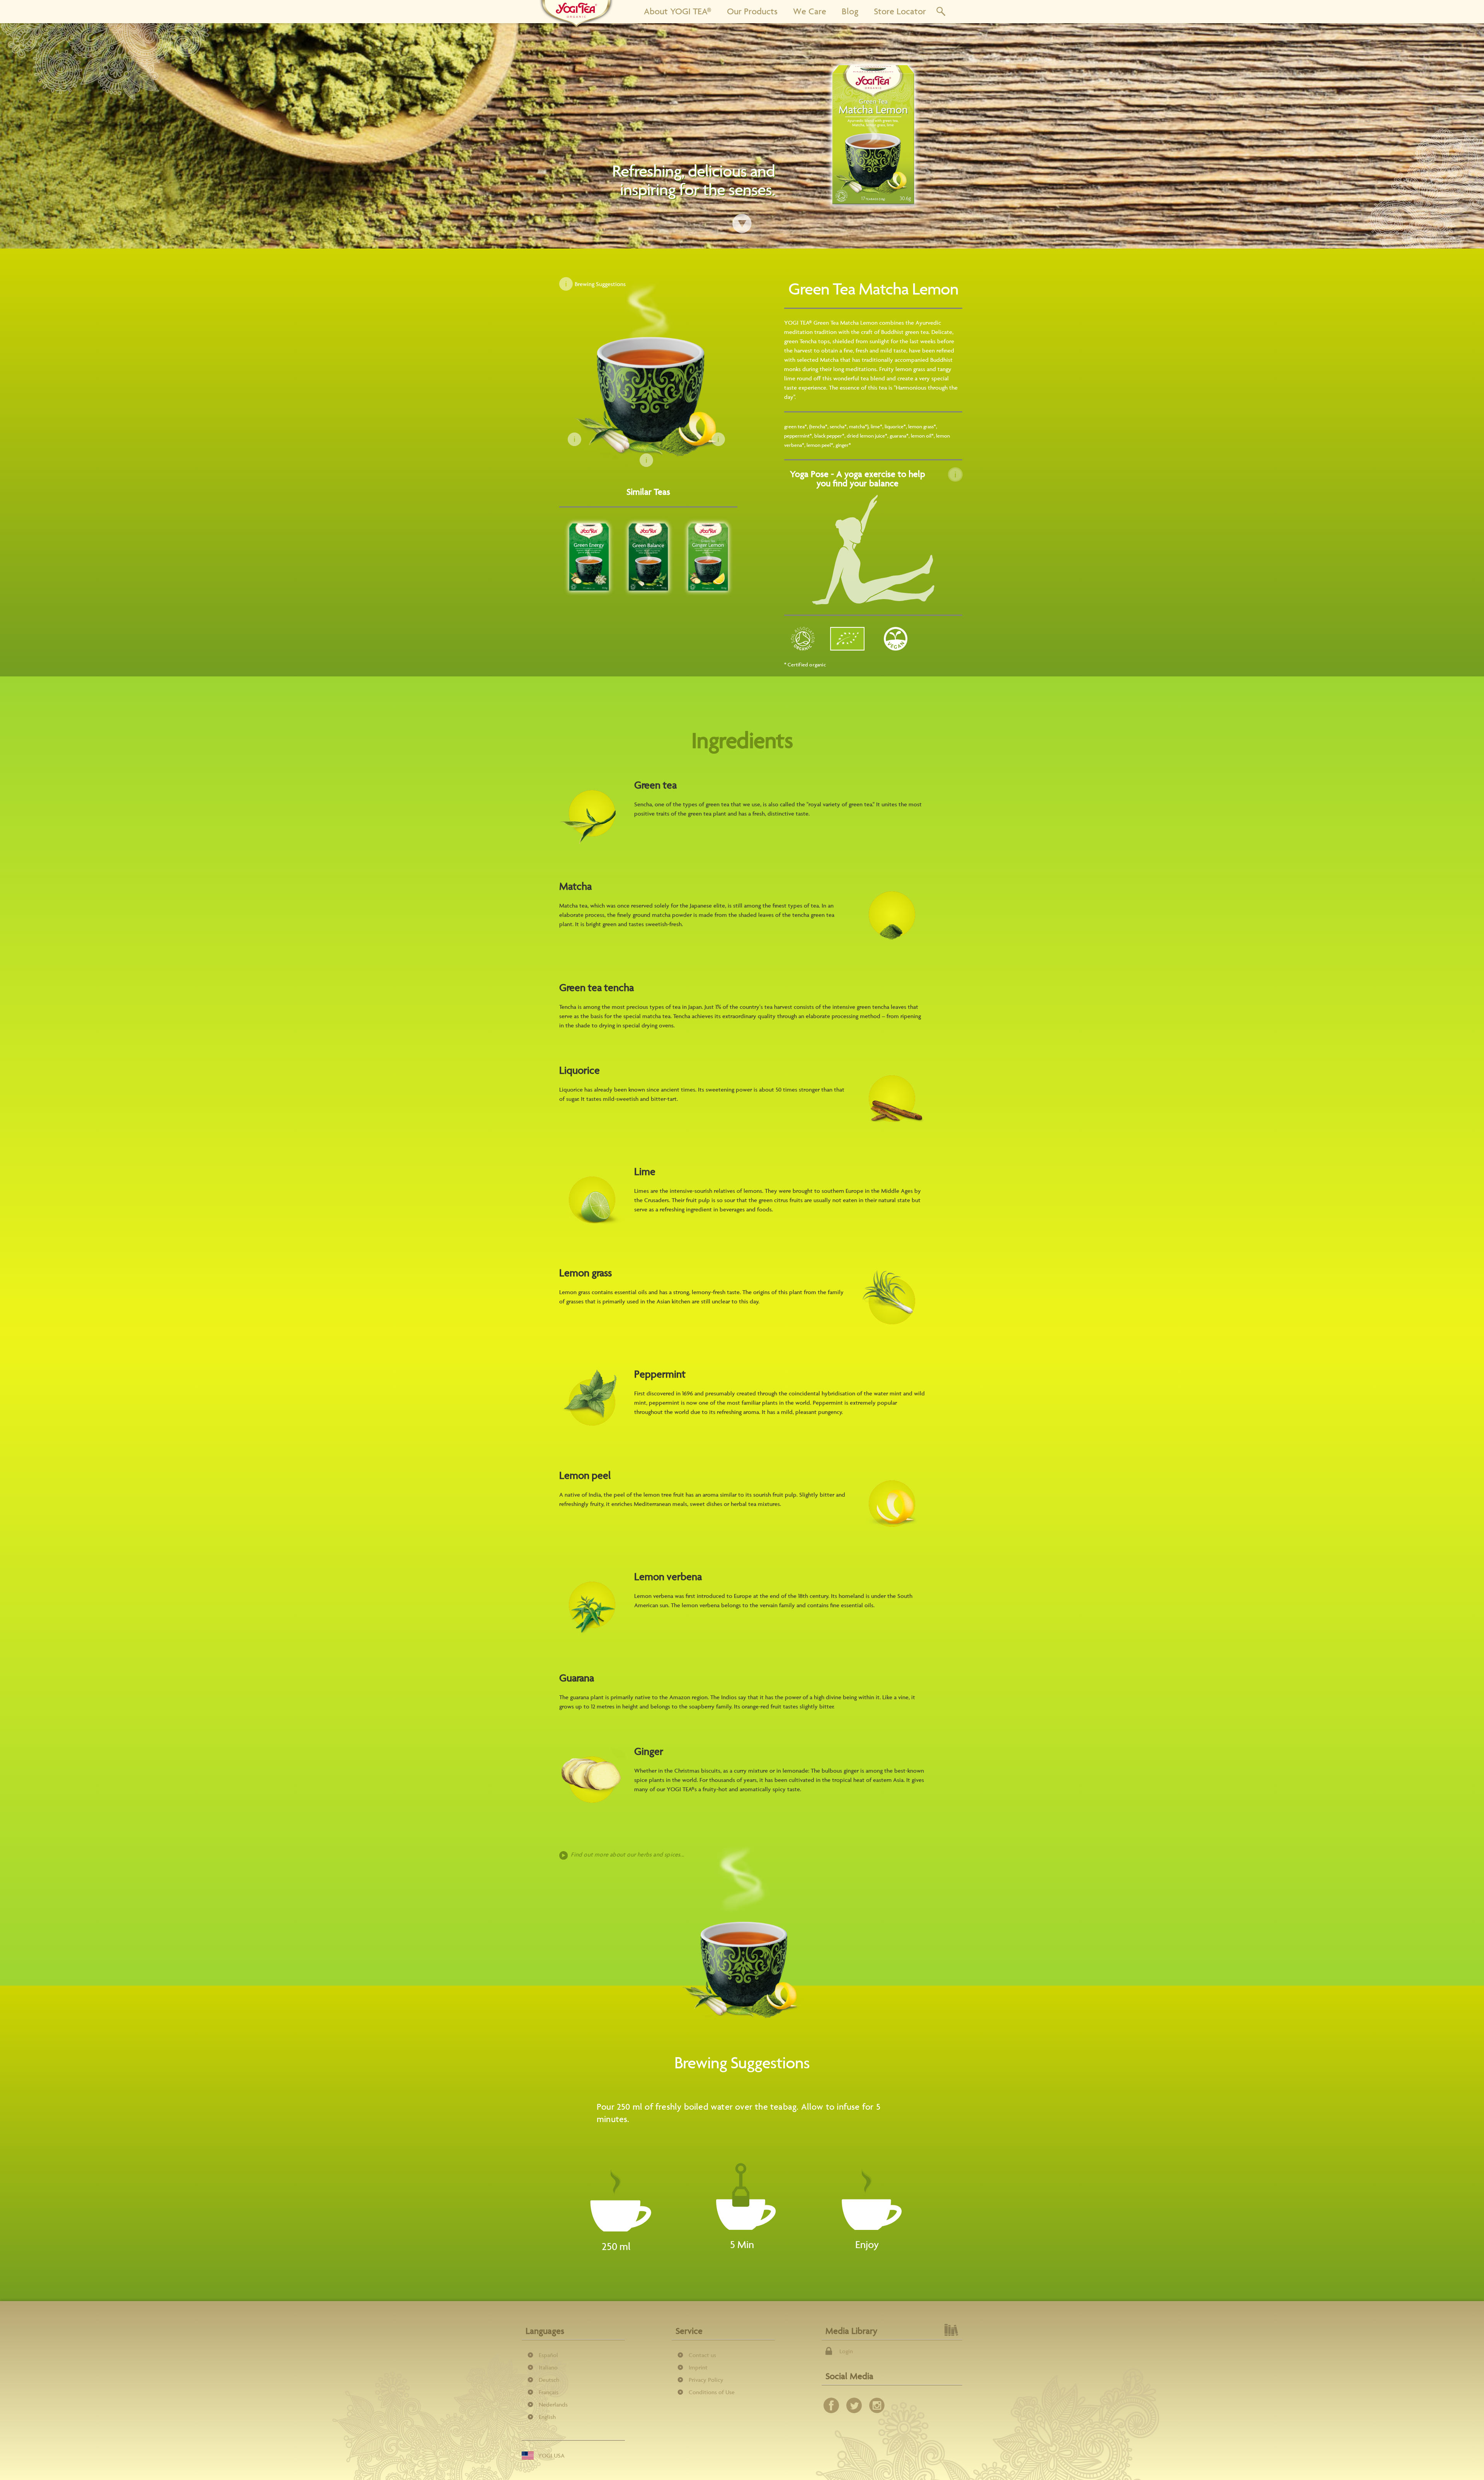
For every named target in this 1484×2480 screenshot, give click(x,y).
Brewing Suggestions (600, 284)
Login (846, 2351)
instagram (877, 2405)
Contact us (702, 2355)
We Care (810, 11)
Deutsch (549, 2380)
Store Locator (900, 11)
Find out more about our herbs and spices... (627, 1854)
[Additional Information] (955, 475)
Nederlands (553, 2404)
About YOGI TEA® (678, 11)
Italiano (548, 2367)
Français (549, 2392)
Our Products (752, 11)
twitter (854, 2405)
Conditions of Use (712, 2392)
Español (548, 2355)
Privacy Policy (706, 2380)
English (547, 2417)
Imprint (698, 2367)
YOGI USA (551, 2455)
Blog (850, 11)
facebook (831, 2405)
